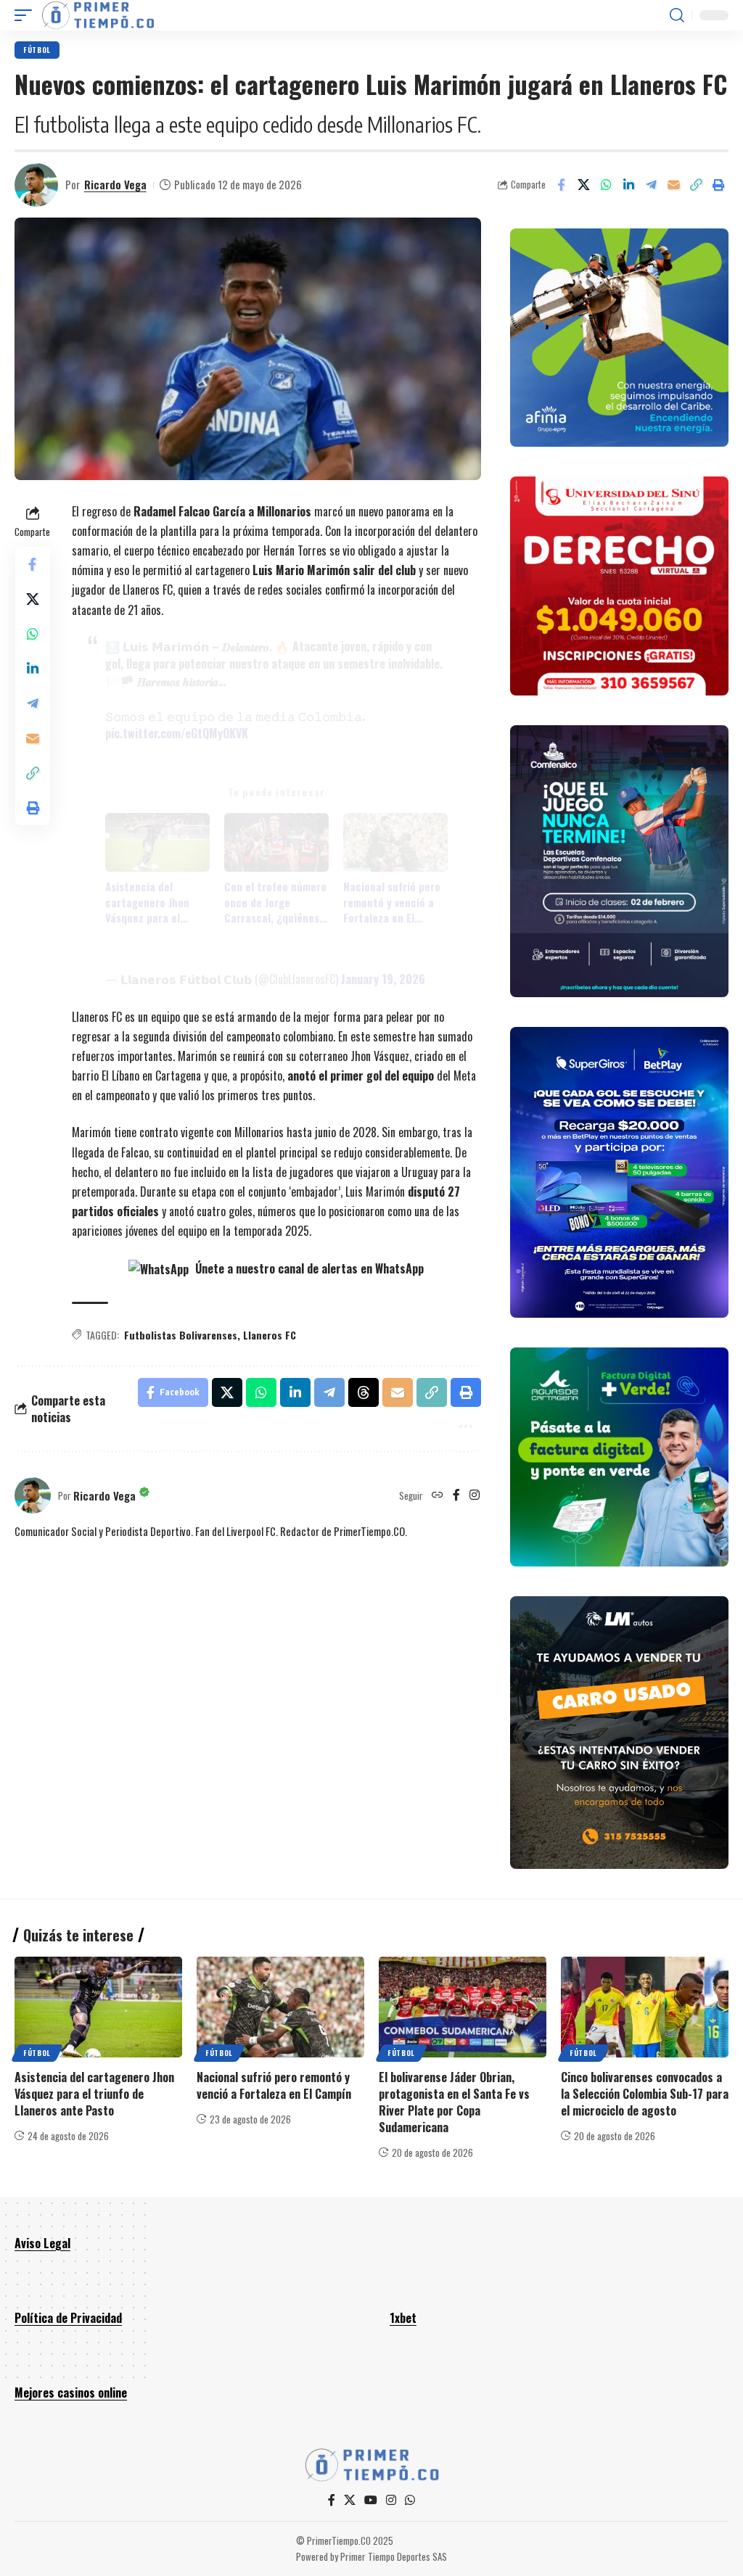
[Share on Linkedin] (628, 185)
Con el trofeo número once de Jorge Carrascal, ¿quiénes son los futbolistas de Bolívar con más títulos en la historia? (276, 902)
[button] (27, 15)
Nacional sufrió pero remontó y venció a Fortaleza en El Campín (392, 902)
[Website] (438, 1495)
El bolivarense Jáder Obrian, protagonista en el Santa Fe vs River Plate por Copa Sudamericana (454, 2102)
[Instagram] (475, 1495)
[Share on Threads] (364, 1392)
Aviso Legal (42, 2243)
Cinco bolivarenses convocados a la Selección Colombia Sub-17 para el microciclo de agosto (645, 2094)
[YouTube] (371, 2500)
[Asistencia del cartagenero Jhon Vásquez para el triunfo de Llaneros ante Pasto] (98, 2007)
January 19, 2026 (383, 979)
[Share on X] (583, 185)
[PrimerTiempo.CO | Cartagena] (98, 15)
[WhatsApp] (410, 2500)
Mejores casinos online (71, 2393)
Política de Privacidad (68, 2318)
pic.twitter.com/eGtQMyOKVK (177, 733)
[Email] (673, 185)
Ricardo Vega (115, 184)
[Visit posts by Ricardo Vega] (36, 185)
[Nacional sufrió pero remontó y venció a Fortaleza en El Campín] (280, 2007)
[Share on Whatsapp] (606, 185)
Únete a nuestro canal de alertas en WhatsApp (308, 1268)
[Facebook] (456, 1495)
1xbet (403, 2318)
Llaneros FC (270, 1335)
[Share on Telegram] (651, 185)
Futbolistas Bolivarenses (181, 1335)
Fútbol (37, 50)
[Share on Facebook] (561, 185)
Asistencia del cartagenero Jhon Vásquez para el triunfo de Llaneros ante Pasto (151, 902)
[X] (350, 2500)
